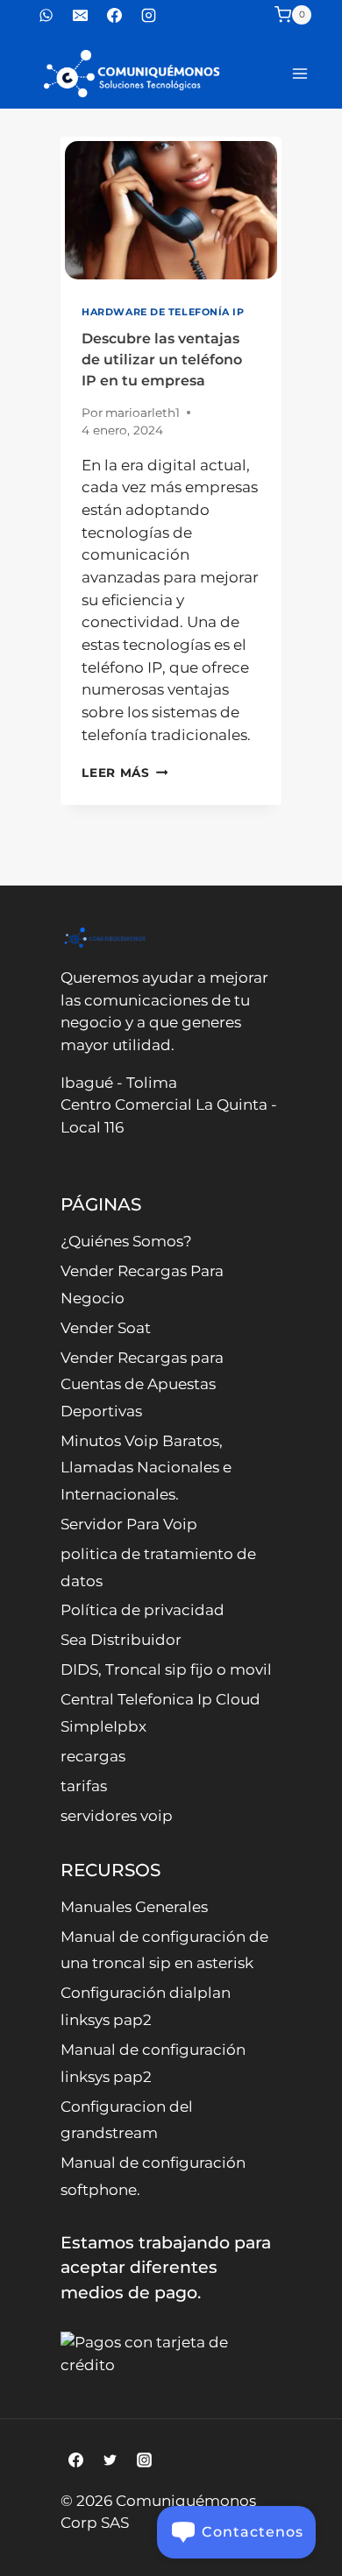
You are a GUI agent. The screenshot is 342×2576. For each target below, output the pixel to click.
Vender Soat (106, 1328)
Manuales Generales (134, 1907)
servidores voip (117, 1816)
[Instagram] (148, 15)
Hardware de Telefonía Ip (163, 312)
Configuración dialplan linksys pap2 (146, 2006)
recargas (93, 1756)
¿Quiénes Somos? (126, 1241)
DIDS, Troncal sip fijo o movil (166, 1669)
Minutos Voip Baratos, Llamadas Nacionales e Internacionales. (146, 1468)
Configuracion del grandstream (127, 2120)
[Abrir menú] (299, 73)
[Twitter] (110, 2460)
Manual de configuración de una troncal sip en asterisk (164, 1950)
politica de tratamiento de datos (158, 1567)
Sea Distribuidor (121, 1640)
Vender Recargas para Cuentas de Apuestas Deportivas (142, 1384)
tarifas (84, 1786)
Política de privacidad (142, 1610)
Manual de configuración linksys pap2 (153, 2063)
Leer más (125, 773)
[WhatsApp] (46, 15)
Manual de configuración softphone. (153, 2176)
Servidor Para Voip (129, 1524)
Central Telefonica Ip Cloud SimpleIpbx (160, 1713)
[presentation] (171, 210)
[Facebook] (114, 15)
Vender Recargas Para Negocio (142, 1284)
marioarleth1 (142, 413)
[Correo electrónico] (80, 15)
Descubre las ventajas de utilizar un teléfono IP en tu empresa (162, 360)
